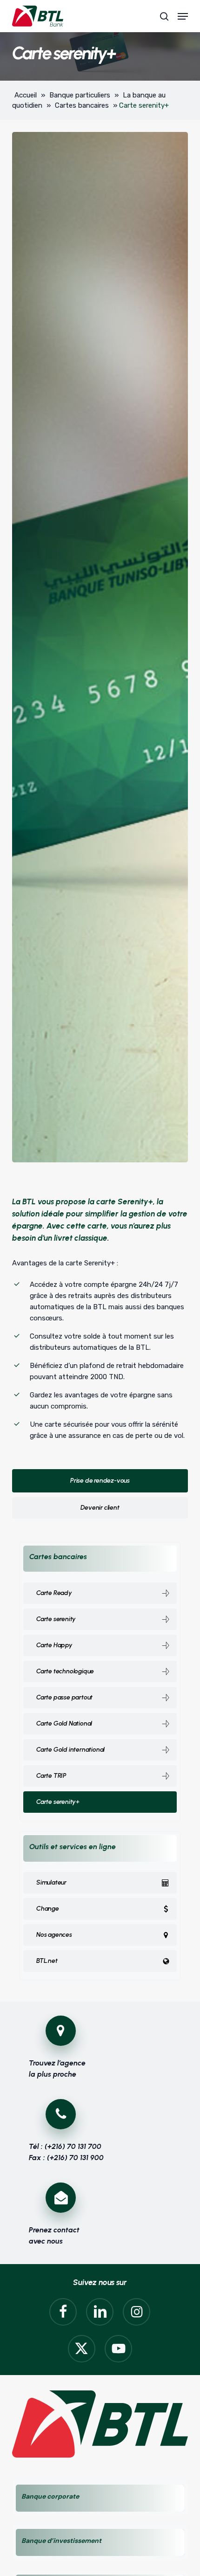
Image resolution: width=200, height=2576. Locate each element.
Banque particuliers (80, 95)
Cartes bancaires (82, 105)
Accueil (26, 95)
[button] (183, 16)
